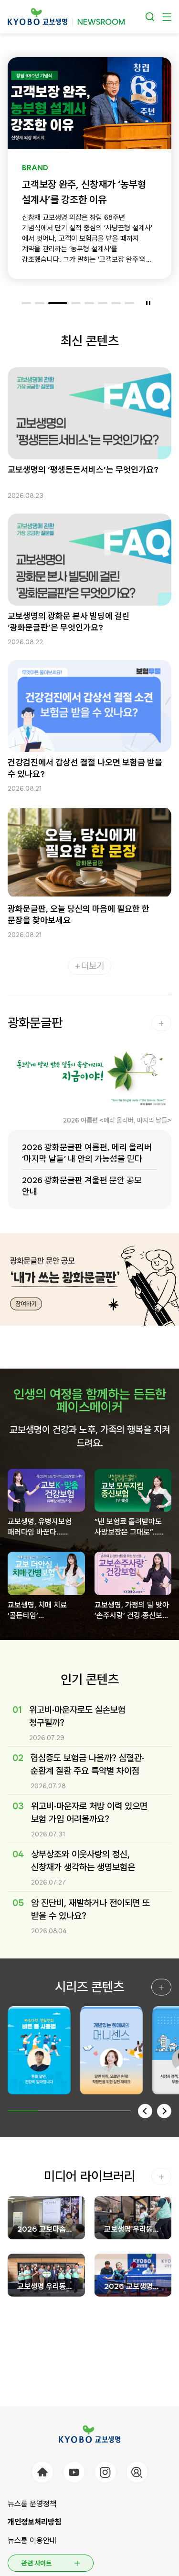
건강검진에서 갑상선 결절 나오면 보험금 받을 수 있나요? (85, 768)
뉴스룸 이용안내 (32, 2540)
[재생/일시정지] (148, 303)
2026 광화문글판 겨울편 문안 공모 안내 (82, 1186)
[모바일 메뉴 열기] (167, 17)
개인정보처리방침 (34, 2522)
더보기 (93, 966)
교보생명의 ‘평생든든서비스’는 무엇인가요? (83, 469)
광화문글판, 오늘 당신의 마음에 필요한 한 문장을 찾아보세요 (79, 914)
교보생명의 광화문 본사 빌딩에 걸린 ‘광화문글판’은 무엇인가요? (69, 622)
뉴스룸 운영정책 (32, 2504)
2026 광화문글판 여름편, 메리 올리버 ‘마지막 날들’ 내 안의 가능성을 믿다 (87, 1153)
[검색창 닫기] (150, 17)
